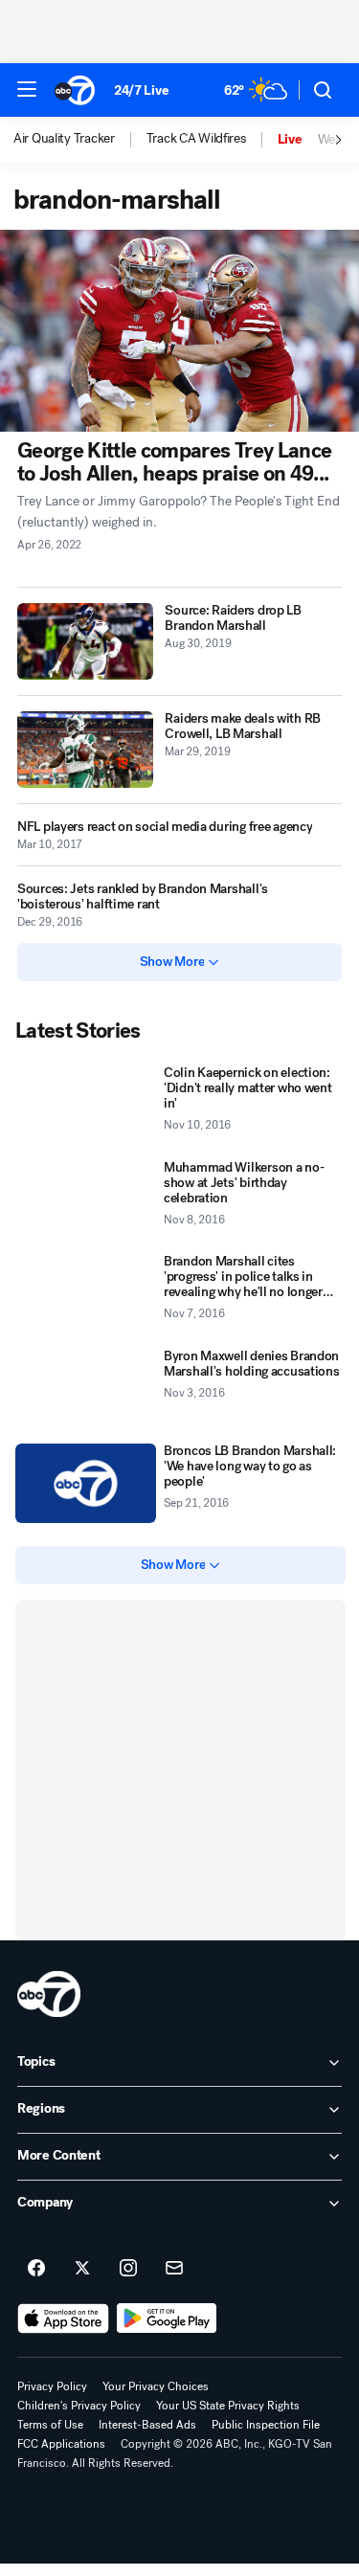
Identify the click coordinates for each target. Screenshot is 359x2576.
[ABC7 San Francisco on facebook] (36, 2269)
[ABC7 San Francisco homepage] (75, 90)
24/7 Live (141, 90)
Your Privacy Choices (156, 2386)
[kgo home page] (49, 1994)
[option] (80, 140)
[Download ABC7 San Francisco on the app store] (63, 2318)
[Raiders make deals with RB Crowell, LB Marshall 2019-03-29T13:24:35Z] (85, 750)
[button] (27, 89)
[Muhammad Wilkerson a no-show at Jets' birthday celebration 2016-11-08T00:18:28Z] (86, 1200)
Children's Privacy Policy (79, 2406)
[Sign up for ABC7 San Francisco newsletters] (174, 2269)
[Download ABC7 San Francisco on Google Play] (167, 2318)
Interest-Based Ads (147, 2425)
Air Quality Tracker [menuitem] (64, 139)
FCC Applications (61, 2444)
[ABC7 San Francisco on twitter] (82, 2269)
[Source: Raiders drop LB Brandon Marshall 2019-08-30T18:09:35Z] (85, 641)
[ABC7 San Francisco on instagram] (128, 2269)
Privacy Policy (52, 2386)
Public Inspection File (266, 2425)
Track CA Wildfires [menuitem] (196, 139)
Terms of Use (50, 2425)
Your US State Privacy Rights (228, 2406)
